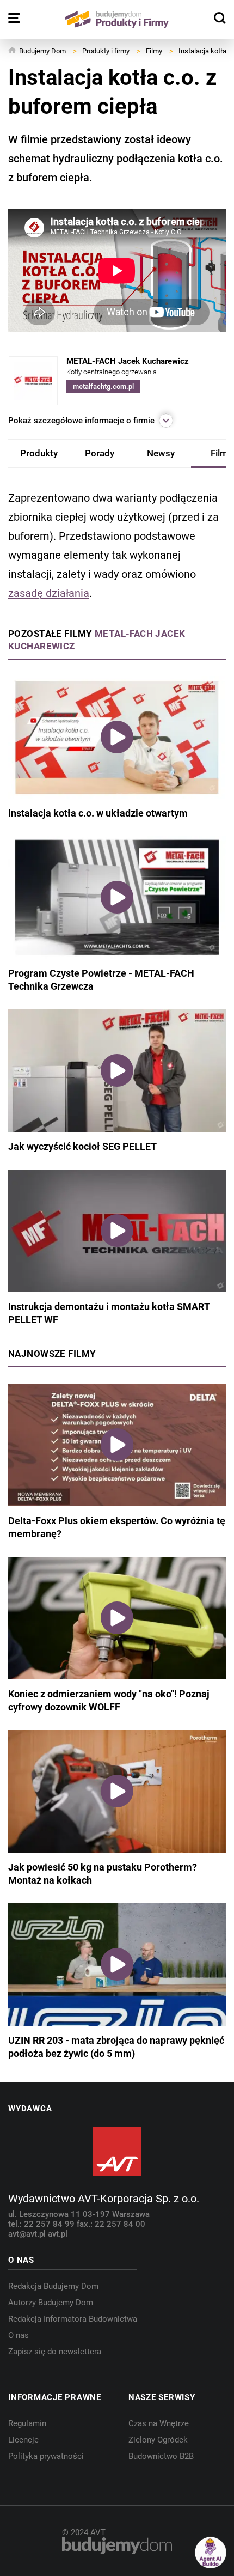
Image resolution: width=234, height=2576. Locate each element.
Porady (100, 453)
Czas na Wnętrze (159, 2423)
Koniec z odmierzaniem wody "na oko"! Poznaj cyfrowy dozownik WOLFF (109, 1700)
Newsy (161, 453)
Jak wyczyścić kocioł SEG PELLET (82, 1146)
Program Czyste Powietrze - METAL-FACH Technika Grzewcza (101, 980)
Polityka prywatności (46, 2456)
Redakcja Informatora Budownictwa (73, 2319)
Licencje (23, 2440)
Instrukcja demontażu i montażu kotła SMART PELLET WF (109, 1313)
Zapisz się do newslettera (55, 2352)
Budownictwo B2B (161, 2456)
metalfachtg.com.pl (103, 386)
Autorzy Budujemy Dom (51, 2303)
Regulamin (27, 2423)
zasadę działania (49, 593)
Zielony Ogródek (158, 2440)
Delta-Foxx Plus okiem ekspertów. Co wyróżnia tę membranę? (117, 1527)
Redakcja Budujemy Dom (53, 2286)
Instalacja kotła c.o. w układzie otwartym (98, 813)
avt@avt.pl (28, 2234)
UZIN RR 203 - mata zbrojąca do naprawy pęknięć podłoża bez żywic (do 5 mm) (116, 2047)
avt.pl (58, 2234)
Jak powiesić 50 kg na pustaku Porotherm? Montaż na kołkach (103, 1874)
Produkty (39, 453)
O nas (19, 2335)
